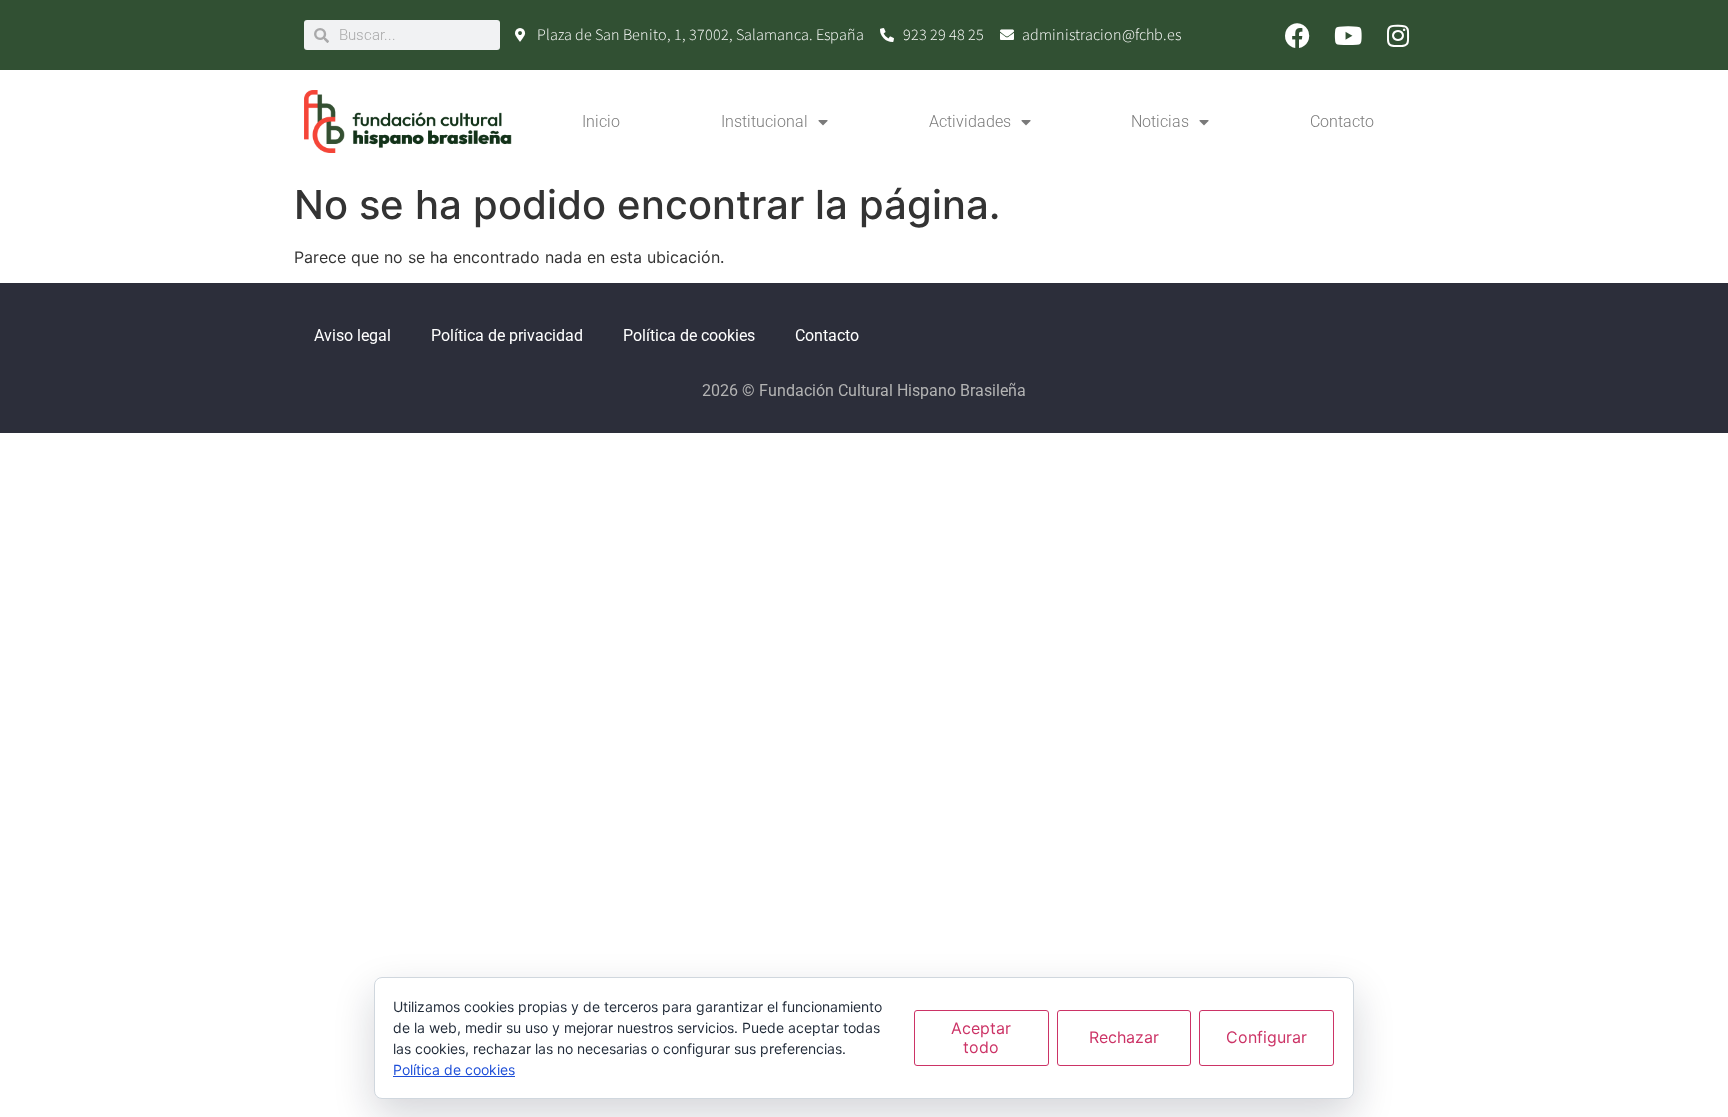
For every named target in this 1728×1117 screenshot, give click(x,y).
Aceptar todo (981, 1037)
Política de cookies (689, 335)
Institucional (764, 121)
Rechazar (1124, 1037)
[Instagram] (1398, 35)
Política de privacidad (507, 335)
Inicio (601, 121)
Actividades (970, 121)
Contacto (1342, 121)
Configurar (1266, 1037)
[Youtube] (1348, 35)
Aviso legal (352, 335)
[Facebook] (1298, 35)
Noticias (1160, 121)
